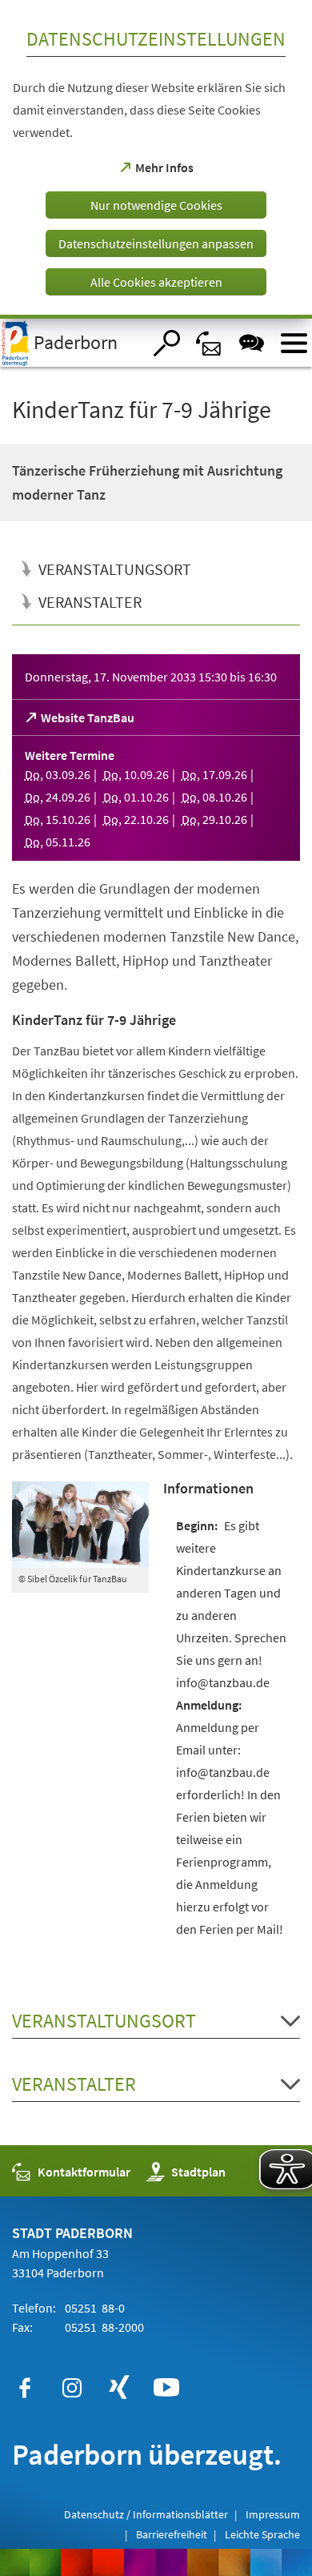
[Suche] (167, 343)
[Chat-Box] (252, 343)
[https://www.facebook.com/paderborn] (25, 2388)
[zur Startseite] (71, 343)
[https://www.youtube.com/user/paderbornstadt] (166, 2388)
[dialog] (156, 159)
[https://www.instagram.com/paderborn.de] (72, 2388)
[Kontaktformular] (209, 343)
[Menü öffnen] (294, 343)
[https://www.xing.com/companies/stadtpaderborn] (119, 2388)
